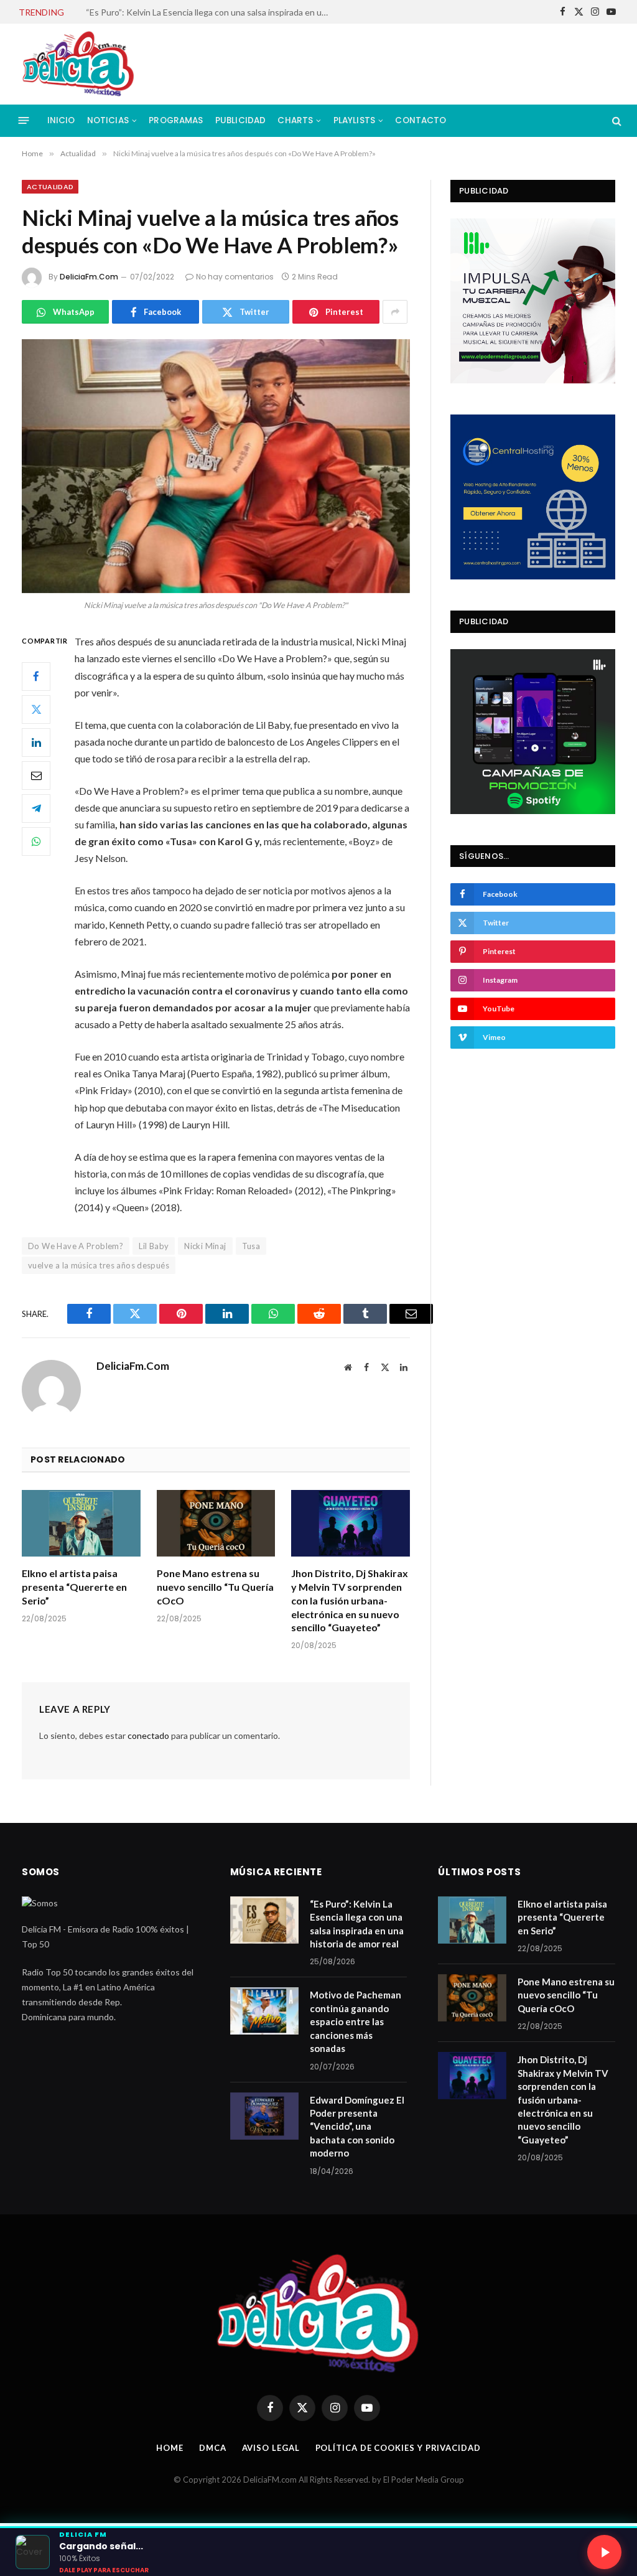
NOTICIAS (108, 120)
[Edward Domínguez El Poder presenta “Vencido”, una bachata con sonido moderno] (264, 2116)
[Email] (36, 775)
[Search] (616, 120)
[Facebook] (36, 677)
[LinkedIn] (36, 742)
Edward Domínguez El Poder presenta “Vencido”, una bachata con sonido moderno (357, 2127)
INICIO (61, 120)
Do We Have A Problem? (76, 1246)
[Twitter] (36, 710)
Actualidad (50, 187)
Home (170, 2448)
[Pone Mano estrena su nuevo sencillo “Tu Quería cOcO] (216, 1523)
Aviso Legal (271, 2448)
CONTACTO (421, 120)
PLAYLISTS (354, 120)
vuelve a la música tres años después (99, 1265)
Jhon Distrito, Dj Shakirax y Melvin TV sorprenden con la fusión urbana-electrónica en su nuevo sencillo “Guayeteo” (350, 1600)
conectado (148, 1735)
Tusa (251, 1246)
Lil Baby (154, 1246)
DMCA (213, 2448)
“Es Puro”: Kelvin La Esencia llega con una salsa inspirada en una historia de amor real (357, 1924)
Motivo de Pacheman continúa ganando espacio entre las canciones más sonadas (210, 12)
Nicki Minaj (205, 1246)
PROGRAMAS (176, 120)
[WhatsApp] (36, 841)
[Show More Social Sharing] (395, 312)
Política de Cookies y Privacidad (398, 2448)
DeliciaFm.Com (89, 277)
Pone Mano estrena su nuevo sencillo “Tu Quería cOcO (215, 1587)
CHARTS (295, 120)
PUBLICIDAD (241, 120)
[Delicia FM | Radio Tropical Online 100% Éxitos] (79, 64)
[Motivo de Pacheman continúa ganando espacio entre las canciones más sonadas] (264, 2011)
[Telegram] (36, 808)
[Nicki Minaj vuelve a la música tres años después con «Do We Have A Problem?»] (216, 466)
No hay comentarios (235, 277)
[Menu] (24, 120)
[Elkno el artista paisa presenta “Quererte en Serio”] (81, 1523)
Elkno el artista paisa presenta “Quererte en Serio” (74, 1587)
